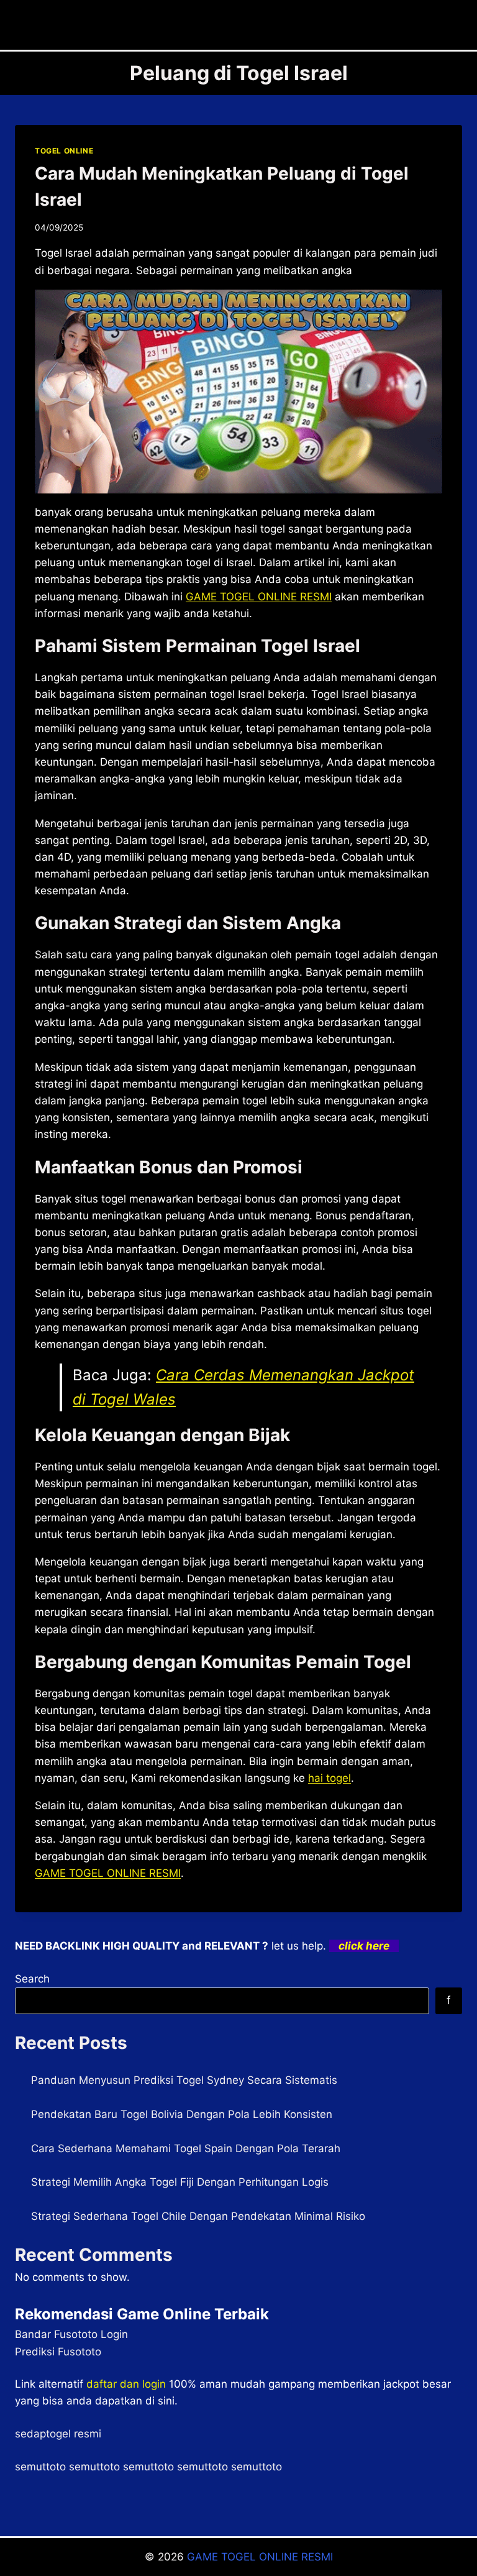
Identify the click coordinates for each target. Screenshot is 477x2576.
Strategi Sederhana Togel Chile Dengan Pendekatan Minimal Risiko (198, 2216)
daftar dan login (126, 2384)
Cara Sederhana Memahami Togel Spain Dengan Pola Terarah (186, 2148)
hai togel (329, 1778)
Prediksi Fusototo (58, 2352)
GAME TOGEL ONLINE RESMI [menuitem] (259, 597)
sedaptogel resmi (58, 2434)
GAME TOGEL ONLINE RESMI (260, 2557)
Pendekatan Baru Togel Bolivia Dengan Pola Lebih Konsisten (182, 2114)
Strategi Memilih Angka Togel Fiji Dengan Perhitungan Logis (180, 2182)
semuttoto (40, 2467)
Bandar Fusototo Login (71, 2334)
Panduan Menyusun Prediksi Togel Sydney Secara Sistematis (184, 2080)
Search (32, 1979)
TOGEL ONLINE (64, 151)
